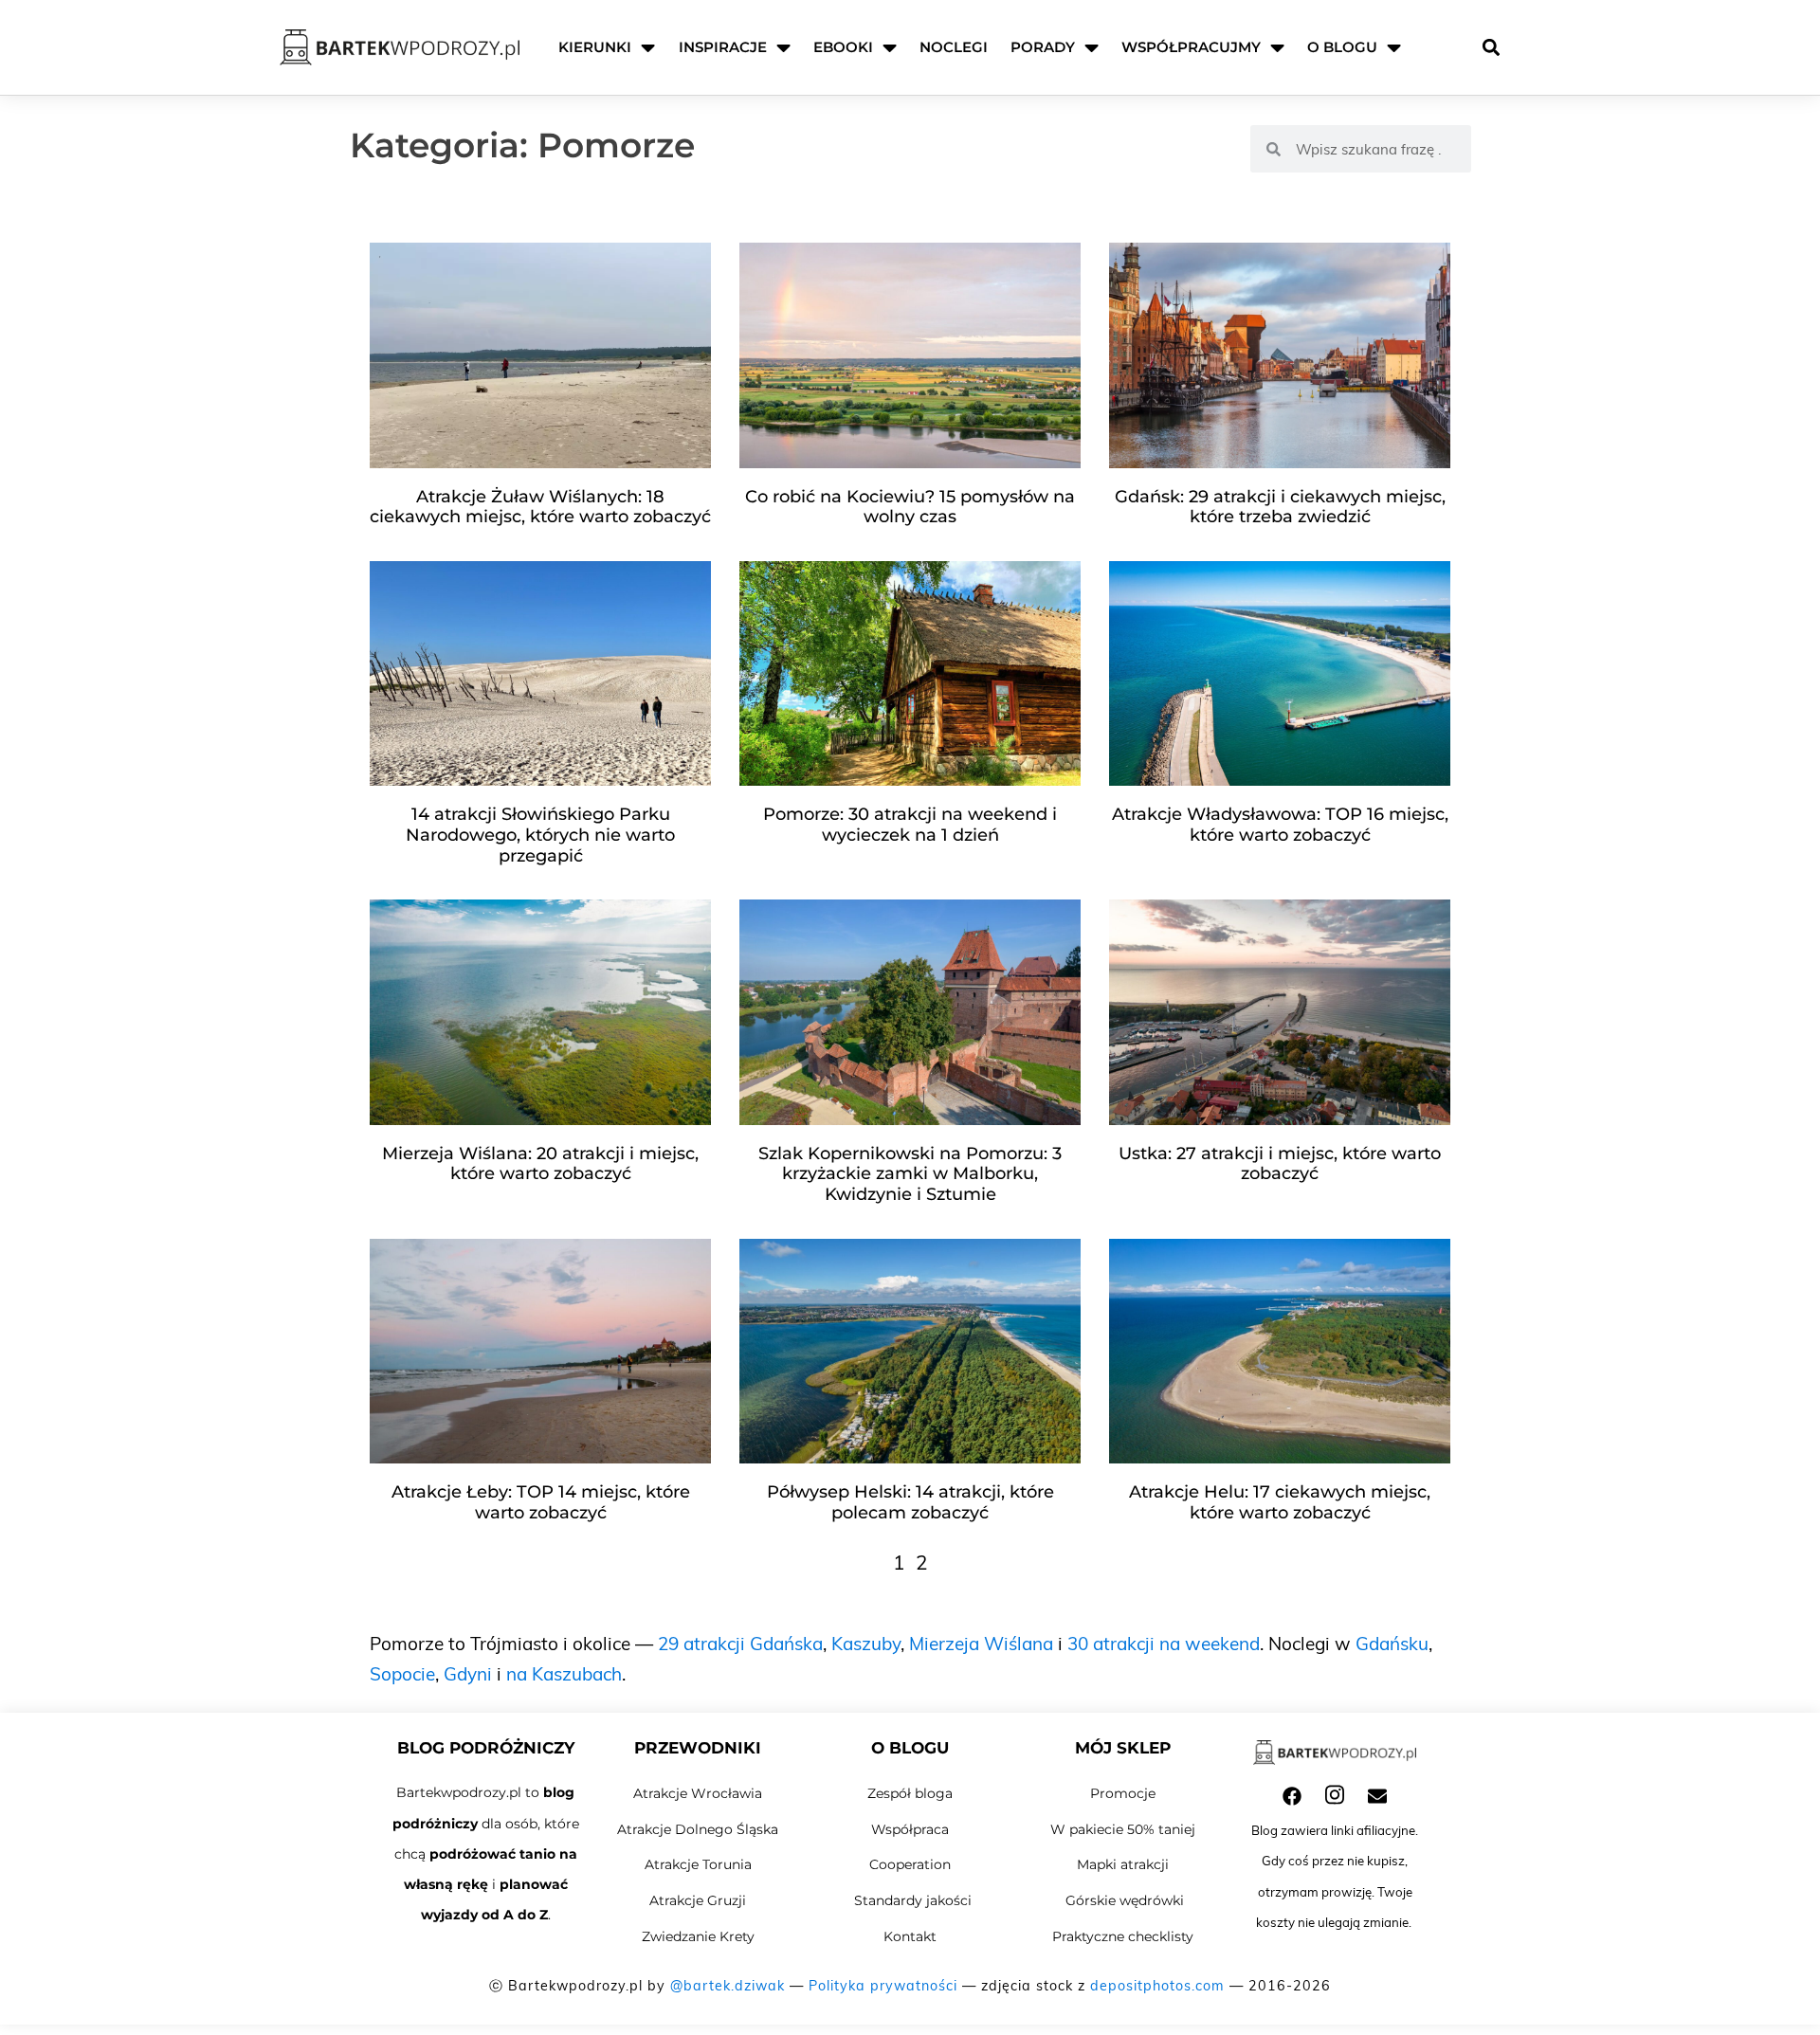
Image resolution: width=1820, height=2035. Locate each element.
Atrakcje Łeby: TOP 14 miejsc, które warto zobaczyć (541, 1502)
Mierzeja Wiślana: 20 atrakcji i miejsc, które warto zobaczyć (540, 1164)
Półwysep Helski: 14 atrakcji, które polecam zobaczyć (910, 1502)
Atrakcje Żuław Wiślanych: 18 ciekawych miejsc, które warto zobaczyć (540, 507)
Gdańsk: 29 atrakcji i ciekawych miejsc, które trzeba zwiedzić (1280, 507)
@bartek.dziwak (728, 1986)
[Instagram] (1335, 1795)
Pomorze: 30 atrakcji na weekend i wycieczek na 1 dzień (910, 825)
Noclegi (954, 47)
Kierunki (595, 47)
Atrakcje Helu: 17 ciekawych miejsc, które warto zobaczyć (1280, 1502)
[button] (1491, 48)
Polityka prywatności (883, 1986)
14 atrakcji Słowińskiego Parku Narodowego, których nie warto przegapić (540, 835)
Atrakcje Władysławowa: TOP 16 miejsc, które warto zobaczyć (1280, 825)
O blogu (1342, 47)
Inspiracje (723, 47)
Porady (1043, 47)
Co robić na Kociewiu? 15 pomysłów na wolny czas (910, 507)
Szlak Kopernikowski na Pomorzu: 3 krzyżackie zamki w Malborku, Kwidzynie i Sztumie (910, 1174)
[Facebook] (1292, 1796)
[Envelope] (1377, 1796)
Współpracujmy (1191, 47)
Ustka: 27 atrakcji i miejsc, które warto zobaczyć (1280, 1164)
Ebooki (843, 47)
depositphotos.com (1157, 1986)
